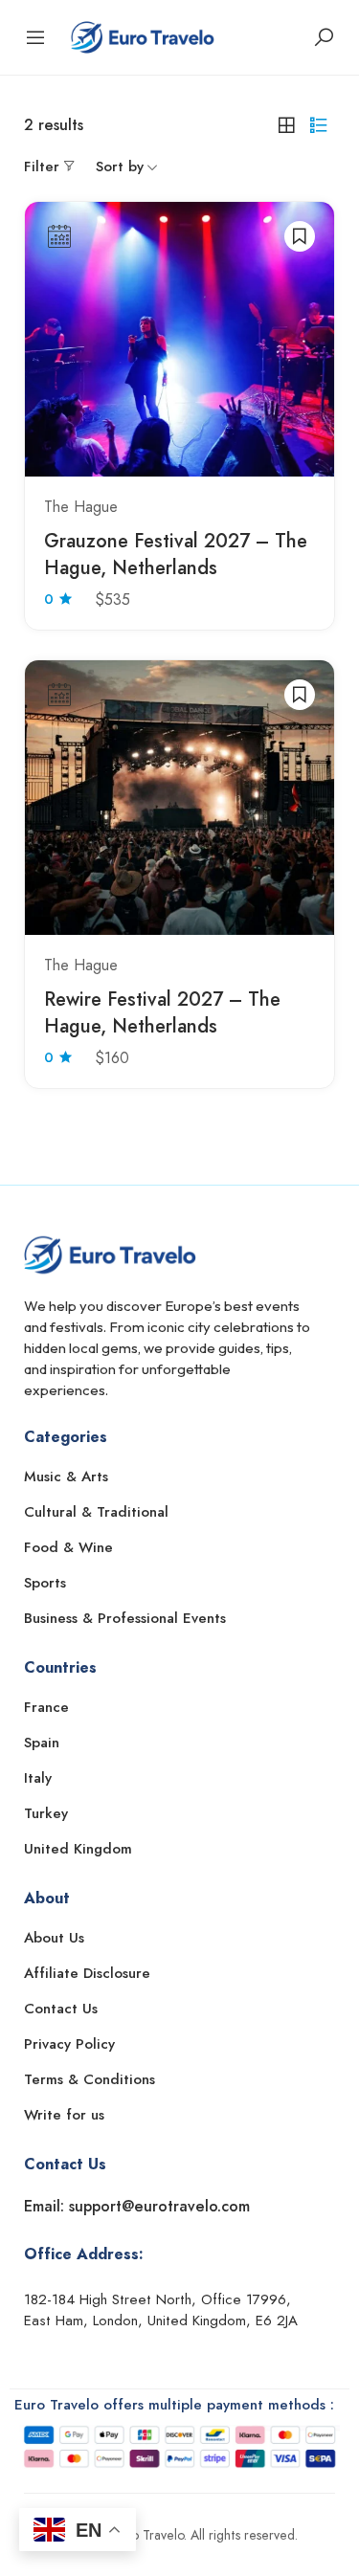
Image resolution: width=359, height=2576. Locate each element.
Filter (42, 167)
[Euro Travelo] (143, 35)
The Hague (81, 507)
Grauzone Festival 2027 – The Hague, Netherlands (176, 555)
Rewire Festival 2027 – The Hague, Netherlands (162, 1013)
